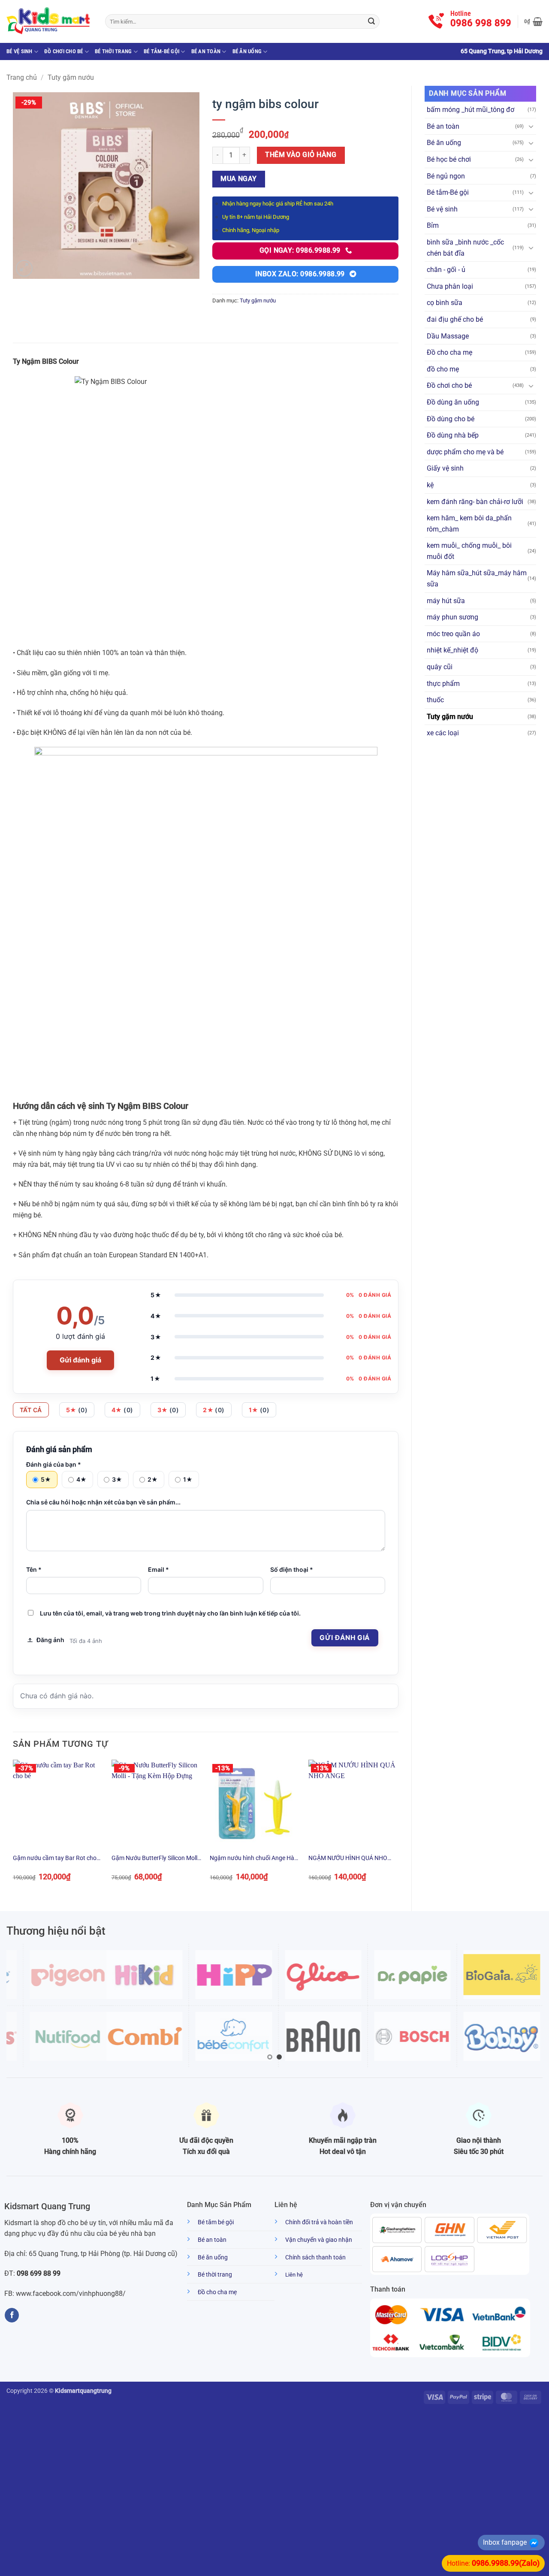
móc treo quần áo (453, 634)
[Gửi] (371, 21)
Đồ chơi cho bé (64, 51)
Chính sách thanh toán (315, 2257)
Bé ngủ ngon (446, 176)
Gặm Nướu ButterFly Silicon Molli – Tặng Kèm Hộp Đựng (155, 1859)
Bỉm (433, 225)
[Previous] (13, 1828)
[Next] (398, 1828)
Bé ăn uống (247, 51)
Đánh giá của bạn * (54, 1464)
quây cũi (440, 667)
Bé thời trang (113, 51)
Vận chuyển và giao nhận (319, 2240)
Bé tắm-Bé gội (161, 51)
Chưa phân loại (450, 286)
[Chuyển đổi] (531, 126)
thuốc (435, 700)
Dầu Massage (448, 336)
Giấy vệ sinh (445, 468)
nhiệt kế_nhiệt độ (452, 650)
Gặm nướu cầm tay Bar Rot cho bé (55, 1859)
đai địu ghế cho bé (455, 319)
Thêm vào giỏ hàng (301, 155)
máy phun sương (452, 617)
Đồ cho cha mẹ (449, 352)
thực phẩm (443, 684)
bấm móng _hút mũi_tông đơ (471, 110)
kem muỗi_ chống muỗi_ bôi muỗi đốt (469, 551)
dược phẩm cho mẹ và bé (465, 452)
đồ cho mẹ (443, 369)
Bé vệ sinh (20, 51)
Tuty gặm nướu (71, 77)
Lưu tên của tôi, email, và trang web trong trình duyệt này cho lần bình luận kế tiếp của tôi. (170, 1613)
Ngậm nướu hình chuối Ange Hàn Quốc (254, 1859)
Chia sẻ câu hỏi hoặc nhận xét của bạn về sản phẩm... (103, 1502)
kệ (430, 485)
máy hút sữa (446, 601)
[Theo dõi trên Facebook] (12, 2315)
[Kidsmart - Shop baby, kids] (49, 21)
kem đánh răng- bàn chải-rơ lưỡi (475, 502)
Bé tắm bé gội (216, 2222)
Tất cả (31, 1410)
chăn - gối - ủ (446, 270)
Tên (34, 1569)
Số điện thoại (292, 1569)
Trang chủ (22, 77)
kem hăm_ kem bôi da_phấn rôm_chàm (469, 524)
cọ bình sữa (445, 303)
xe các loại (443, 733)
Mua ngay (239, 179)
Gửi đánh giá (80, 1360)
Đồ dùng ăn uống (453, 402)
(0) (77, 1410)
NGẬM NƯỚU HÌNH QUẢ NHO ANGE (348, 1859)
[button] (533, 21)
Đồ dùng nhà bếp (453, 435)
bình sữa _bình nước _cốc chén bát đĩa (465, 248)
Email (158, 1569)
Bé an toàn (206, 51)
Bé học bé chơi (449, 159)
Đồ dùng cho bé (451, 419)
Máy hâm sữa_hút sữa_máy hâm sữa (477, 578)
